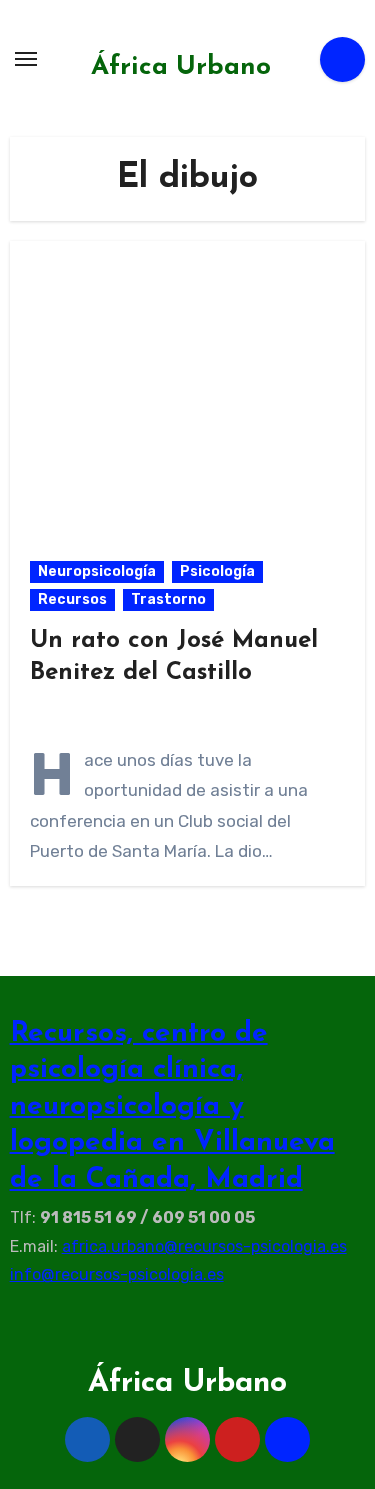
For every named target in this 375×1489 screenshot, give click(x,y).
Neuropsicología (97, 571)
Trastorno (168, 599)
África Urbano (181, 67)
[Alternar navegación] (26, 59)
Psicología (217, 571)
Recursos (72, 599)
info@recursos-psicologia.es (117, 1274)
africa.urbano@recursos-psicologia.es (204, 1246)
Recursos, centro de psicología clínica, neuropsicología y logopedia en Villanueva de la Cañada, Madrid (172, 1107)
